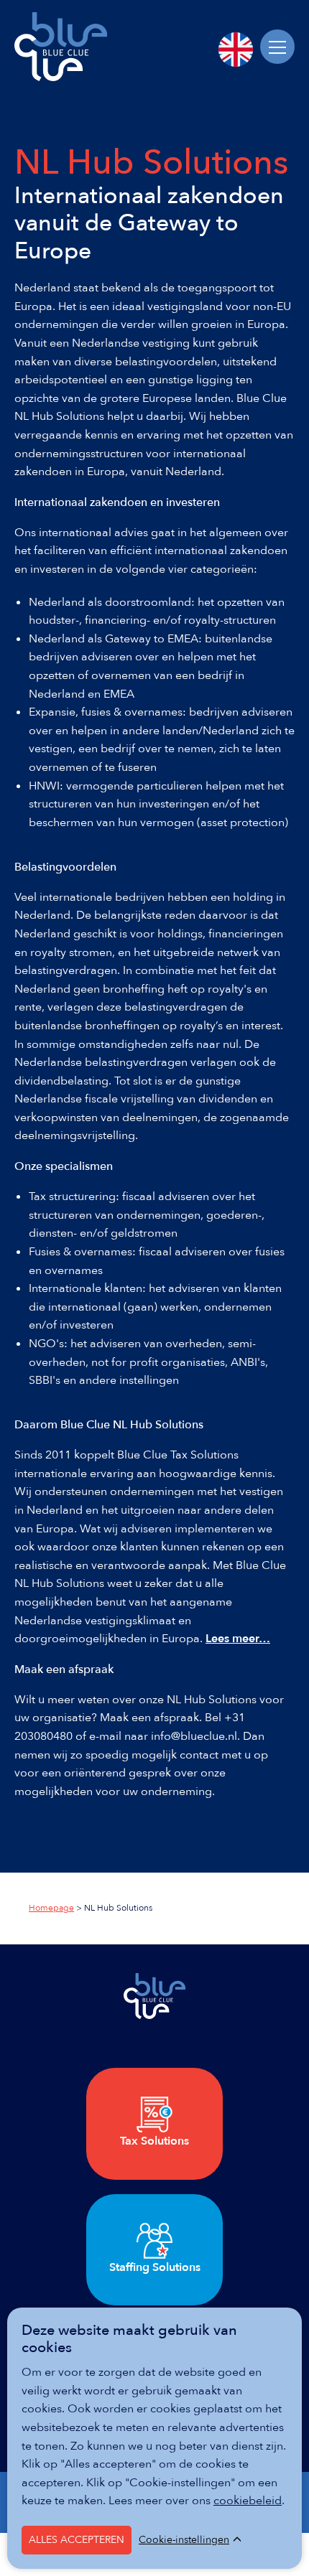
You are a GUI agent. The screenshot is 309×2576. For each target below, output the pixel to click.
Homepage (51, 1908)
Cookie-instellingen (184, 2540)
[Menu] (277, 47)
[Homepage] (61, 78)
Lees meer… (238, 1639)
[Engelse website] (236, 50)
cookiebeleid (248, 2501)
